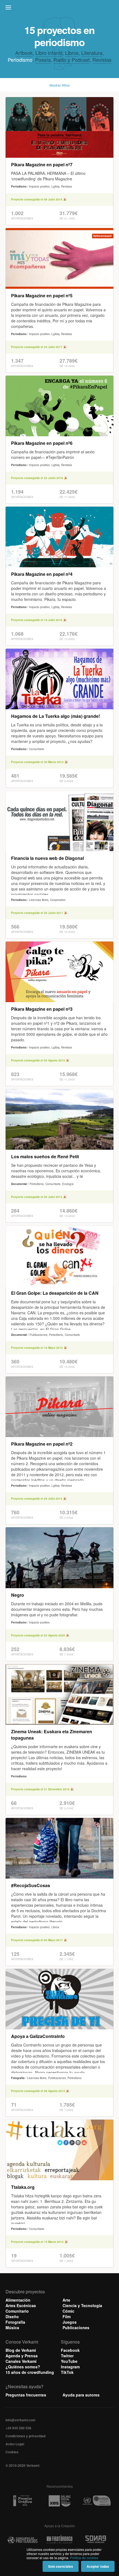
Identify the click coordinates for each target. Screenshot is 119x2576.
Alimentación (18, 2300)
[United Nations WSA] (96, 2501)
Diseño (12, 2316)
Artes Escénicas (21, 2305)
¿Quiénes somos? (23, 2367)
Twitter (67, 2356)
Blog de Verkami (21, 2350)
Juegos (70, 2322)
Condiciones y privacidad (25, 2436)
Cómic (68, 2311)
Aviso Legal (15, 2444)
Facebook (70, 2350)
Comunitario (17, 2311)
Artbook (24, 53)
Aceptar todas (98, 2566)
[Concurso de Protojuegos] (23, 2540)
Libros (72, 53)
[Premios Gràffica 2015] (23, 2501)
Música (12, 2328)
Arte (66, 2300)
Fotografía (15, 2322)
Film (67, 2316)
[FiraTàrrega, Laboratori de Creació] (59, 2540)
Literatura (92, 53)
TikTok (67, 2372)
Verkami (60, 9)
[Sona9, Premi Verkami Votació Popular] (96, 2540)
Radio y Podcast (72, 60)
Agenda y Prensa (22, 2356)
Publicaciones (76, 2328)
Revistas (102, 60)
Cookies (12, 2452)
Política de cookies (84, 2558)
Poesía (43, 60)
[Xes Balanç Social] (59, 2501)
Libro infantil (49, 53)
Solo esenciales (61, 2566)
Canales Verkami (21, 2361)
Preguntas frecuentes (26, 2395)
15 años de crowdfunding (30, 2372)
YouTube (69, 2361)
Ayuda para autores (81, 2395)
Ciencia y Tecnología (82, 2305)
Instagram (70, 2367)
